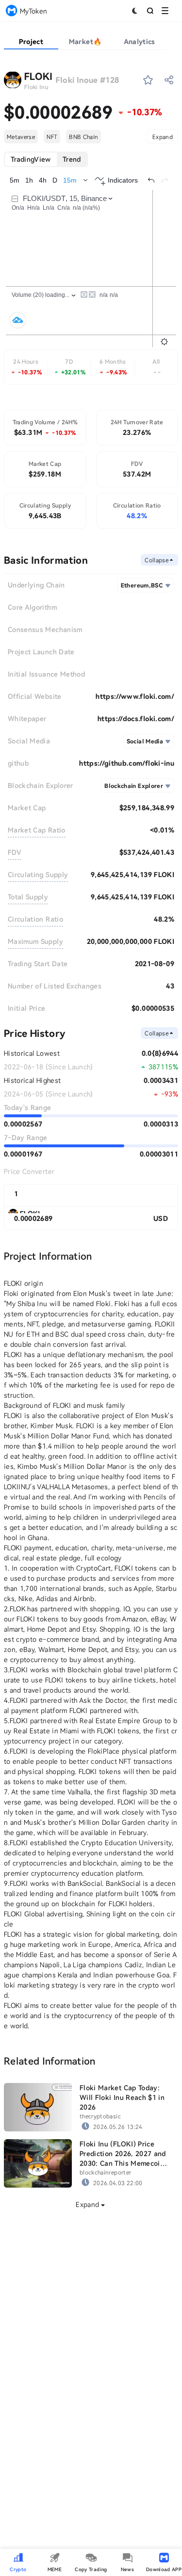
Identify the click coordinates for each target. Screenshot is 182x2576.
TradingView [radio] (31, 159)
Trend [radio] (72, 159)
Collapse (157, 560)
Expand (163, 137)
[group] (46, 159)
